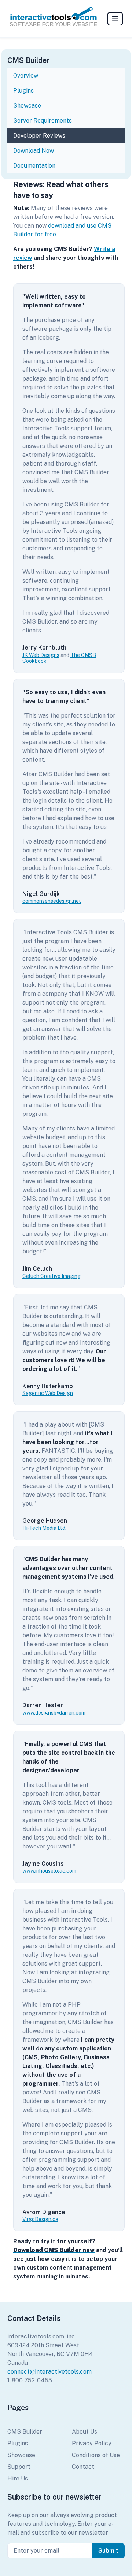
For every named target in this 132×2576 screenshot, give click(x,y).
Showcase (27, 106)
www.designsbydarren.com (54, 1713)
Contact (83, 2467)
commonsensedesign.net (52, 901)
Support (19, 2467)
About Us (85, 2432)
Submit (108, 2551)
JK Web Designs (41, 655)
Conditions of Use (96, 2455)
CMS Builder (25, 2432)
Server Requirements (43, 121)
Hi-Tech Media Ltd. (44, 1528)
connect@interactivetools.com (49, 2372)
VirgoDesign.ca (40, 2219)
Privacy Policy (92, 2443)
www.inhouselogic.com (49, 1871)
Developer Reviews (39, 136)
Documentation (35, 166)
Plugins (23, 91)
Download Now (34, 151)
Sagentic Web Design (48, 1393)
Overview (26, 76)
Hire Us (18, 2478)
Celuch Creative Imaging (52, 1276)
